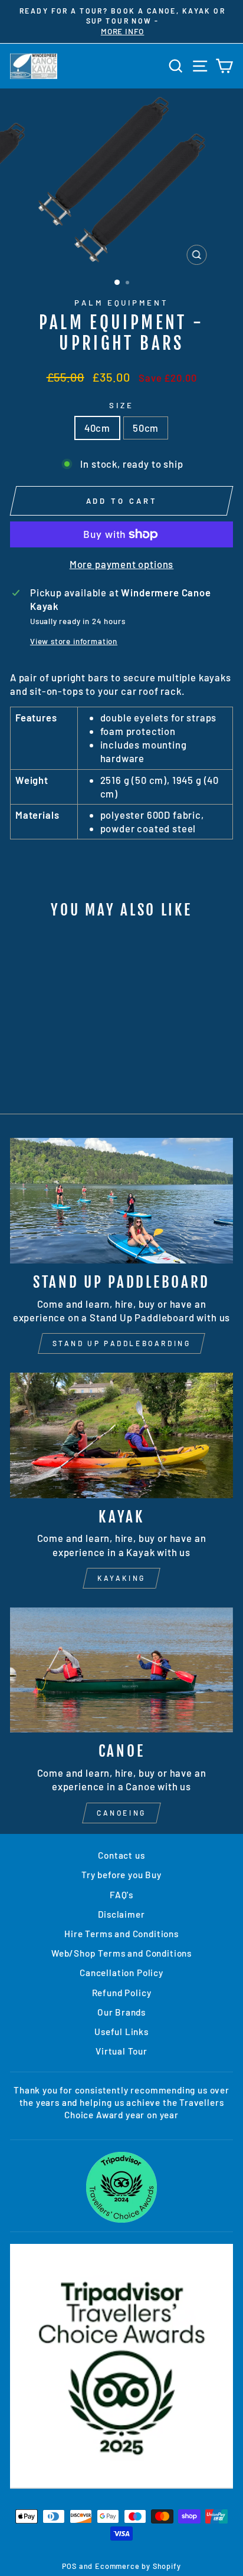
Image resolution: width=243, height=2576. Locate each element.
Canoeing (121, 1813)
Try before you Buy (121, 1875)
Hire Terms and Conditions (121, 1934)
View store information (74, 641)
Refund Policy (122, 1993)
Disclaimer (121, 1914)
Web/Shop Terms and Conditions (121, 1953)
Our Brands (121, 2012)
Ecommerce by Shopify (138, 2566)
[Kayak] (121, 1435)
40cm (97, 428)
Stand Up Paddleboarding (122, 1343)
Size (121, 405)
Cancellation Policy (121, 1973)
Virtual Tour (121, 2051)
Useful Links (121, 2032)
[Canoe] (121, 1670)
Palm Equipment (122, 303)
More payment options (122, 564)
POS (69, 2566)
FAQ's (121, 1895)
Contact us (121, 1855)
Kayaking (121, 1578)
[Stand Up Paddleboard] (121, 1201)
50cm (146, 428)
